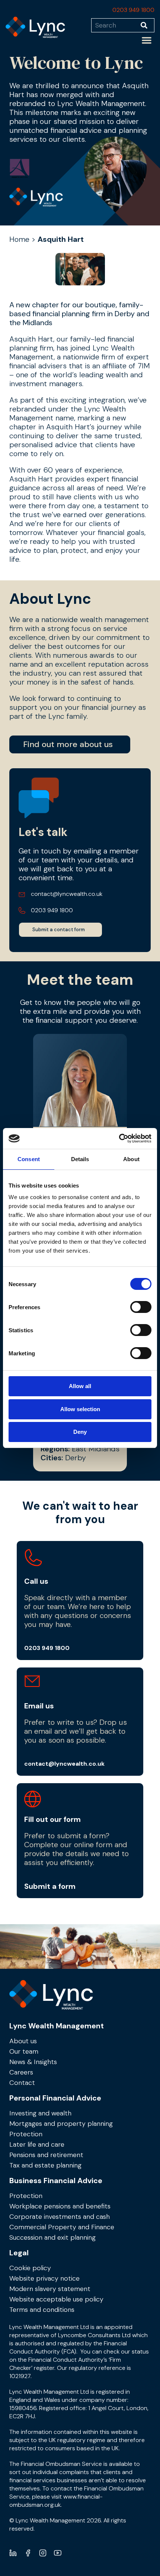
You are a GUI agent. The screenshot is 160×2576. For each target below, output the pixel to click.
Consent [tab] (29, 1159)
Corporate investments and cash (60, 2217)
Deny (80, 1432)
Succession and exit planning (52, 2237)
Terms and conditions (42, 2310)
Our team (24, 2051)
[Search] (148, 25)
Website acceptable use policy (56, 2299)
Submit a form (50, 1886)
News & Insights (33, 2062)
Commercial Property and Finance (62, 2227)
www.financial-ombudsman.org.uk (56, 2501)
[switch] (141, 1307)
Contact (22, 2083)
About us (23, 2041)
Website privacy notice (44, 2278)
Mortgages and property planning (61, 2124)
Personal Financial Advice (55, 2098)
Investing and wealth (40, 2113)
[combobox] (116, 25)
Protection (26, 2134)
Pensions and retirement (46, 2155)
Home (19, 239)
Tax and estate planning (45, 2165)
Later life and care (37, 2144)
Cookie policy (30, 2268)
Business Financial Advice (56, 2181)
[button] (147, 40)
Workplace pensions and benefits (60, 2206)
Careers (21, 2072)
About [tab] (131, 1159)
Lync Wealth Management (57, 2026)
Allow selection (80, 1409)
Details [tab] (80, 1159)
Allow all (80, 1386)
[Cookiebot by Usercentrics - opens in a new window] (119, 1138)
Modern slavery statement (50, 2289)
